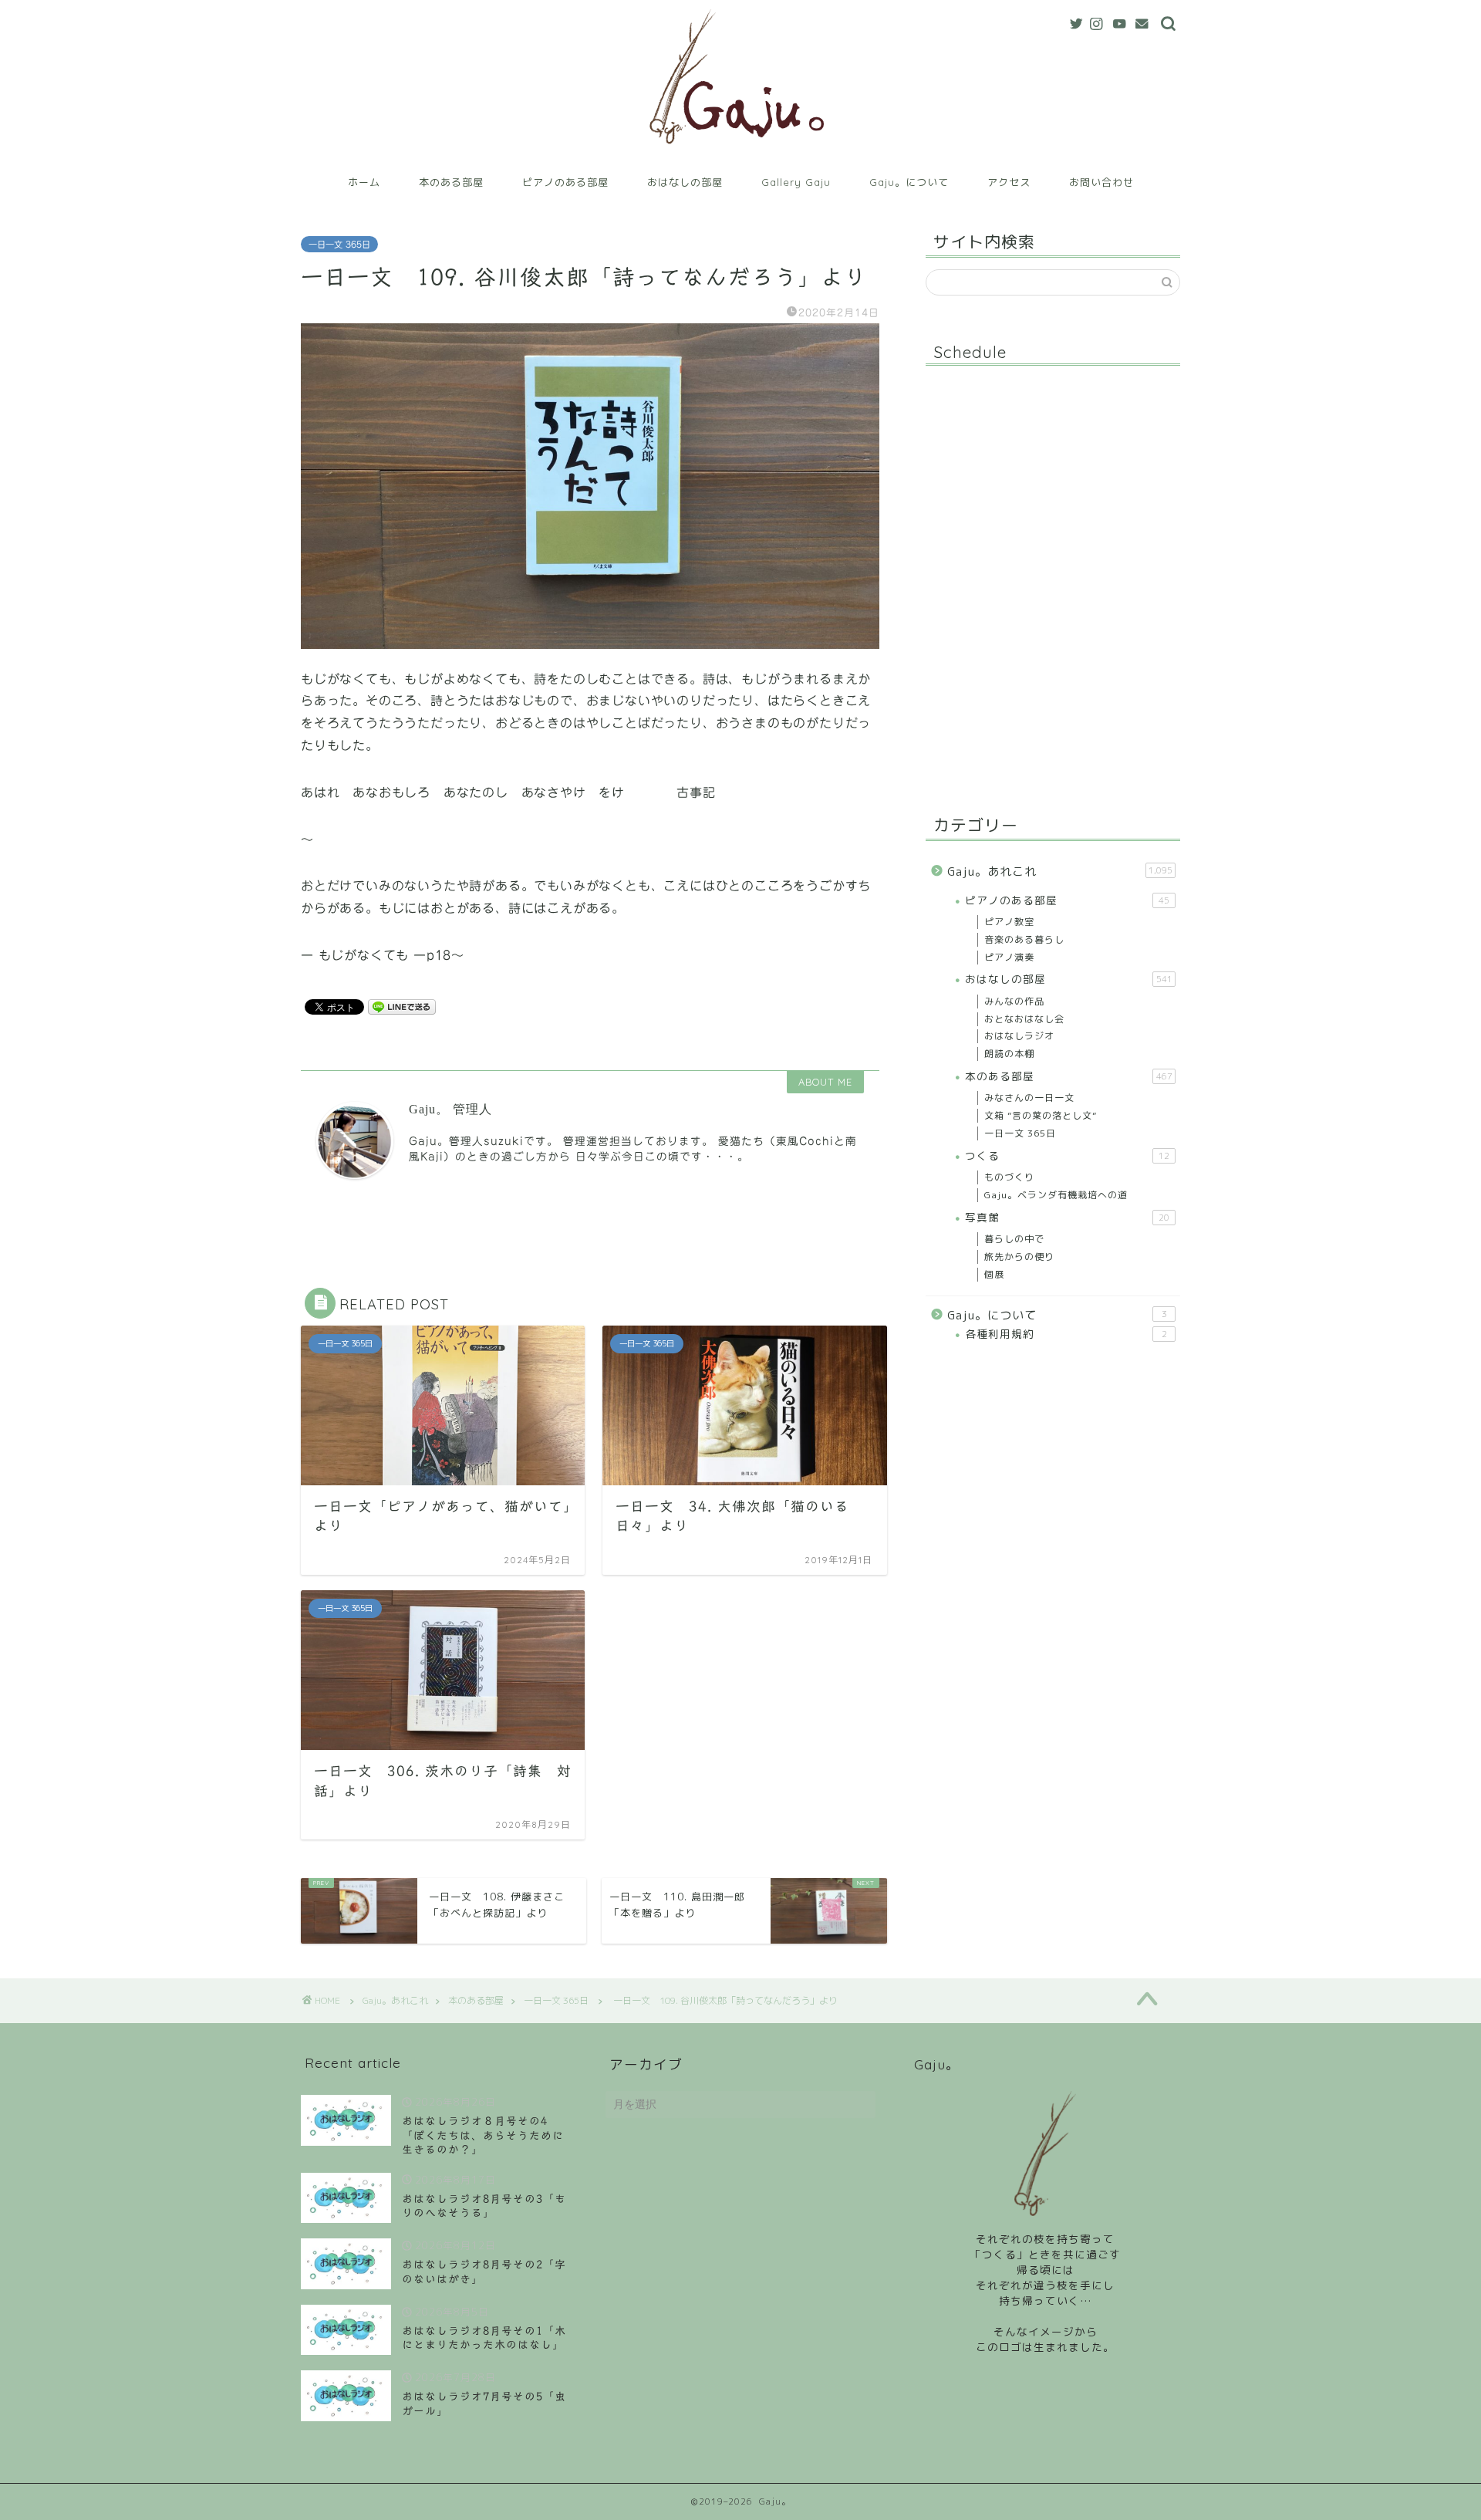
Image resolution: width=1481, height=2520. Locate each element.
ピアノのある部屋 (565, 182)
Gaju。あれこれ (1060, 872)
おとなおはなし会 (1024, 1019)
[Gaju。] (741, 157)
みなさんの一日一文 (1029, 1098)
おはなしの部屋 (685, 182)
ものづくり (1009, 1177)
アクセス (1009, 182)
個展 (994, 1274)
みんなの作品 (1014, 1001)
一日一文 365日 (339, 244)
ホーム (364, 182)
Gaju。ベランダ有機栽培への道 (1056, 1195)
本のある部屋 (451, 182)
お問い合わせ (1101, 182)
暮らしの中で (1014, 1239)
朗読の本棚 (1009, 1054)
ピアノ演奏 (1009, 957)
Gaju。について (909, 182)
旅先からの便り (1019, 1257)
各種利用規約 (1066, 1334)
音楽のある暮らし (1024, 939)
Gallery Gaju (796, 182)
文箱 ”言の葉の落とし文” (1041, 1115)
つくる (1067, 1155)
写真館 (1067, 1217)
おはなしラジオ (1019, 1036)
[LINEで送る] (402, 1006)
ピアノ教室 (1009, 922)
